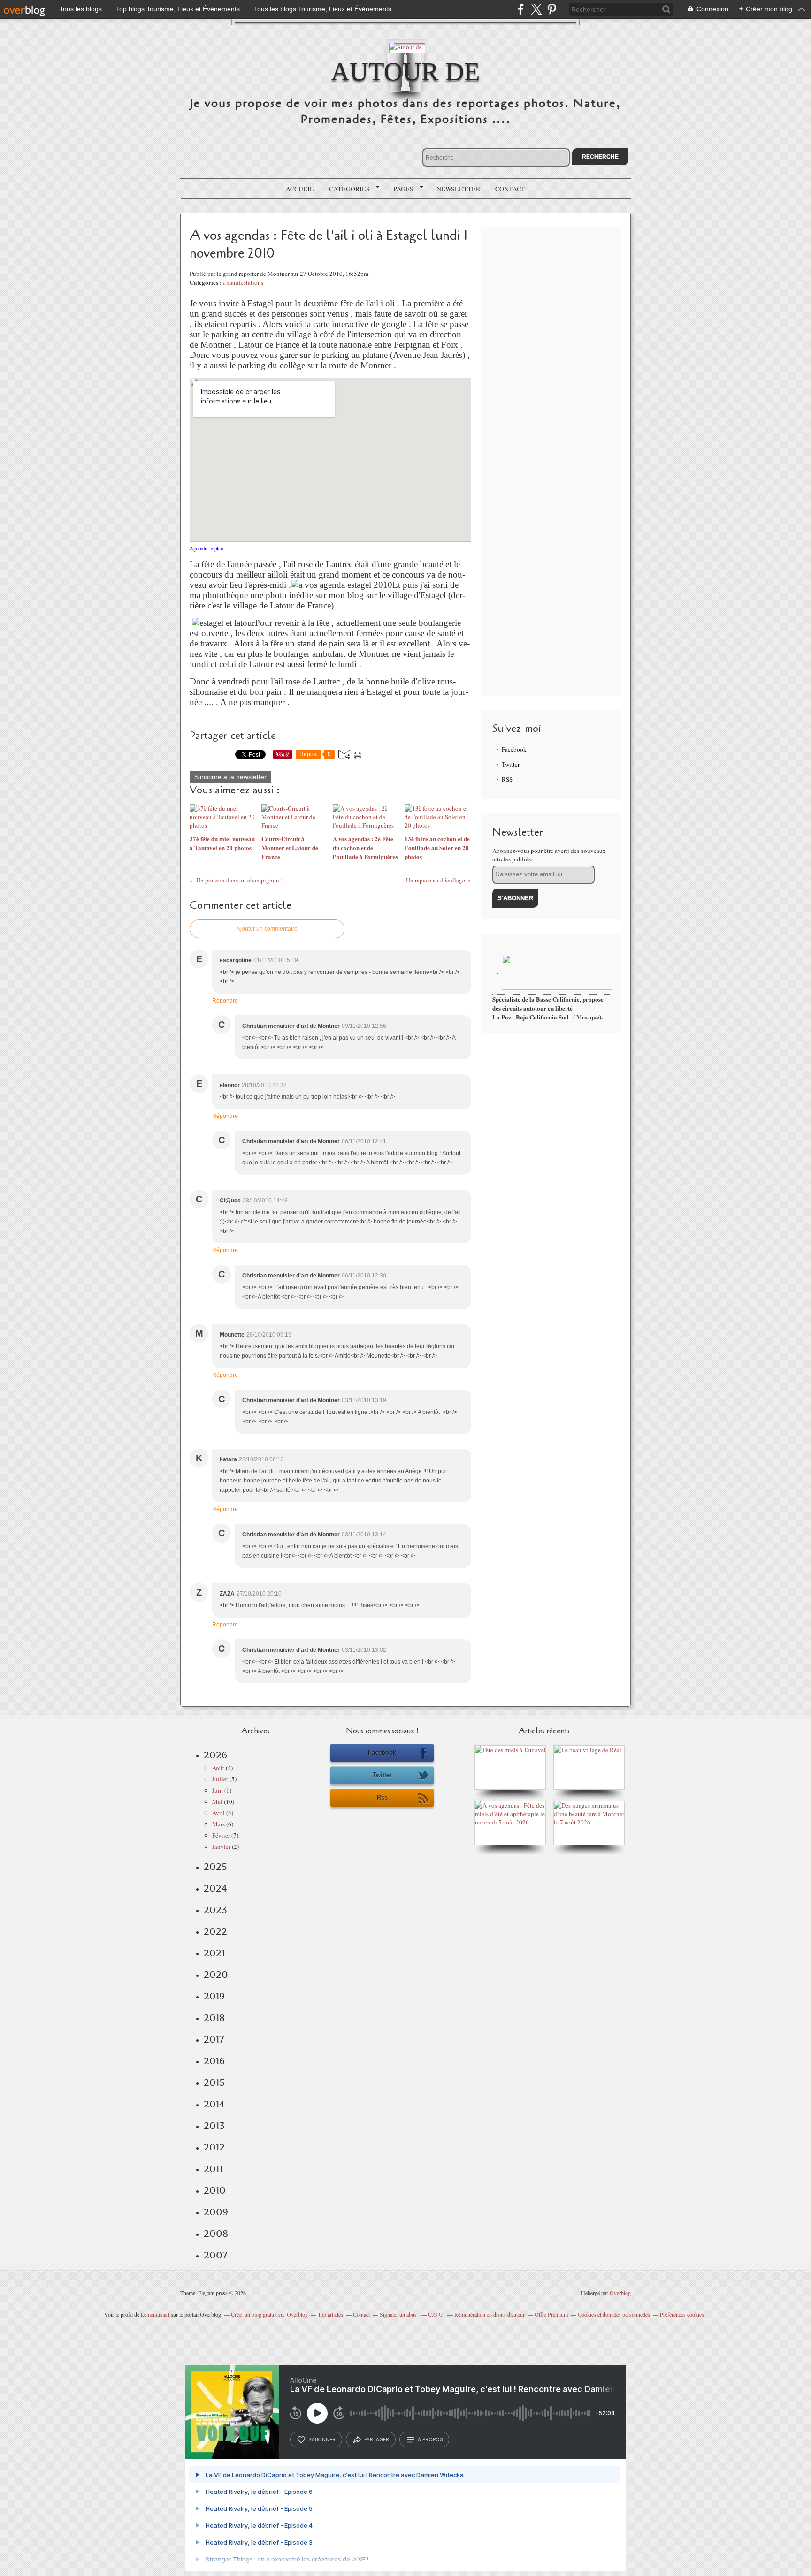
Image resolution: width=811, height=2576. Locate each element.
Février (221, 1835)
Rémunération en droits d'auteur (490, 2314)
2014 (214, 2104)
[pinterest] (552, 9)
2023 (215, 1910)
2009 (216, 2212)
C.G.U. (436, 2314)
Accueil (300, 189)
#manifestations (243, 282)
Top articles (330, 2314)
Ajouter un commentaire (267, 929)
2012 (214, 2147)
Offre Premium (551, 2314)
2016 (214, 2061)
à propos (430, 2439)
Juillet (220, 1779)
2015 (214, 2082)
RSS (507, 779)
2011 (213, 2169)
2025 (215, 1867)
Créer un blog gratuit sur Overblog (269, 2314)
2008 (216, 2234)
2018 (214, 2018)
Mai (217, 1801)
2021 (214, 1953)
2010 (215, 2190)
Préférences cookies (682, 2314)
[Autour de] (405, 46)
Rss (382, 1797)
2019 (214, 1996)
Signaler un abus (399, 2314)
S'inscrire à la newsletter (230, 777)
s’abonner (322, 2439)
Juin (218, 1790)
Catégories (346, 189)
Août (218, 1768)
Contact (510, 189)
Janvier (221, 1847)
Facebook (514, 749)
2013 (214, 2126)
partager (377, 2439)
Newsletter (458, 189)
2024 (215, 1888)
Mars (218, 1824)
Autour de (405, 72)
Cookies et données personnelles (614, 2314)
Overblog (620, 2293)
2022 (215, 1931)
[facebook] (521, 9)
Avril (218, 1813)
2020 (216, 1975)
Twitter (511, 764)
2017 (214, 2039)
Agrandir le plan (206, 548)
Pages (400, 189)
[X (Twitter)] (536, 9)
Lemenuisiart (155, 2314)
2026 (215, 1755)
